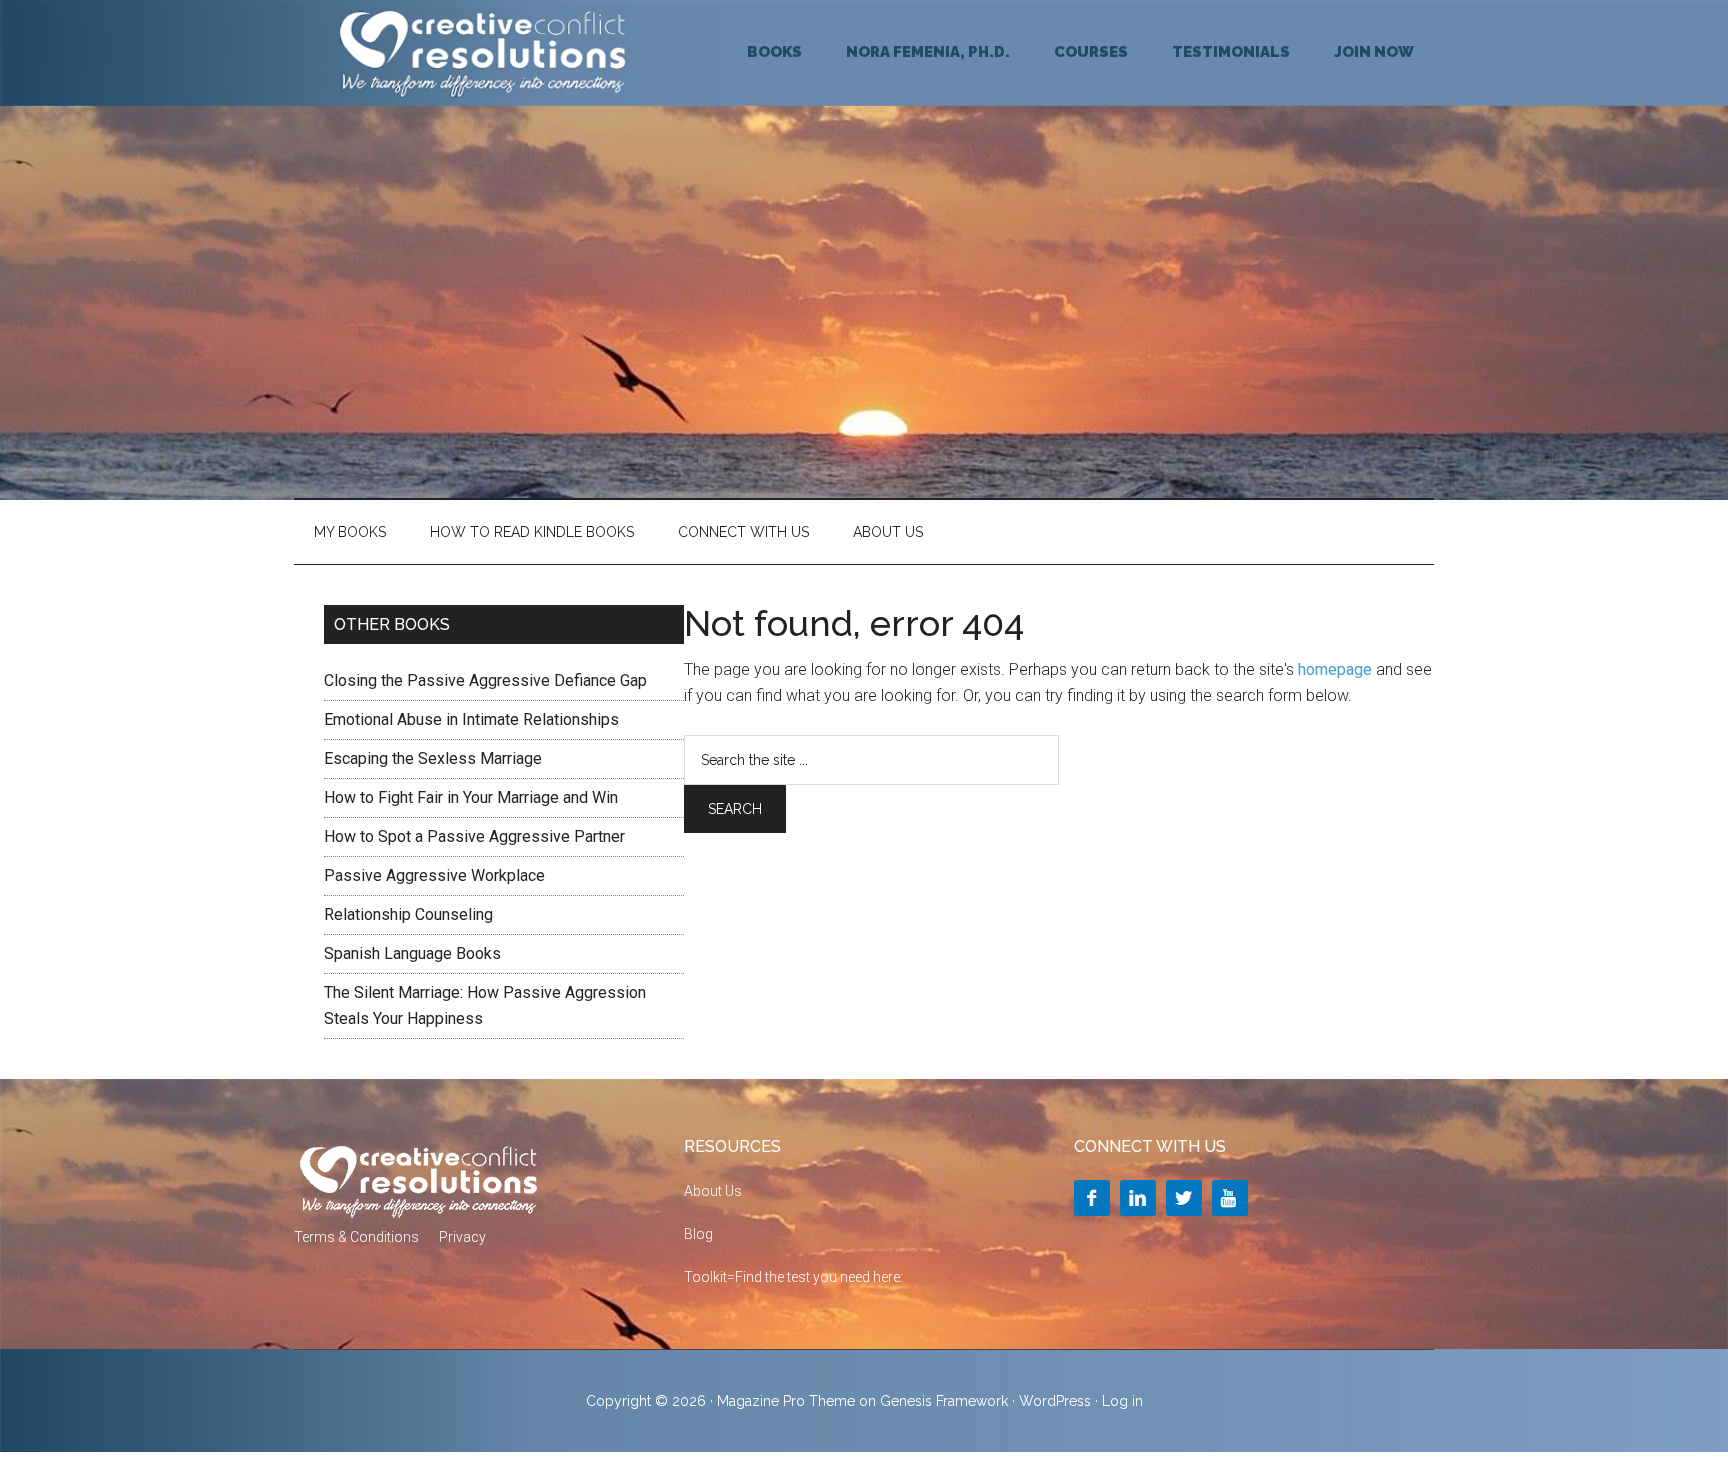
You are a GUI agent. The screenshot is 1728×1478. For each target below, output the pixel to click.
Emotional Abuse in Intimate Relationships (471, 719)
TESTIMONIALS (1231, 52)
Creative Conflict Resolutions (484, 53)
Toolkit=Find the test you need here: (793, 1277)
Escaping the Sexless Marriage (433, 758)
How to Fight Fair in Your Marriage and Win (471, 797)
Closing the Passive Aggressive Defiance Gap (485, 680)
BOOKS (774, 52)
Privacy (462, 1237)
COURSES (1091, 52)
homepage (1335, 669)
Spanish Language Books (412, 953)
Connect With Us (743, 532)
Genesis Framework (944, 1401)
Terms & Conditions (356, 1237)
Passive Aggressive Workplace (434, 875)
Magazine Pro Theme (786, 1401)
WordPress (1055, 1401)
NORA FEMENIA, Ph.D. (928, 52)
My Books (350, 532)
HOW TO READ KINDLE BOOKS (532, 532)
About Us (888, 532)
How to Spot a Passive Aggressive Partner (474, 836)
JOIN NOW (1374, 52)
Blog (698, 1234)
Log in (1122, 1401)
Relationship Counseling (408, 914)
